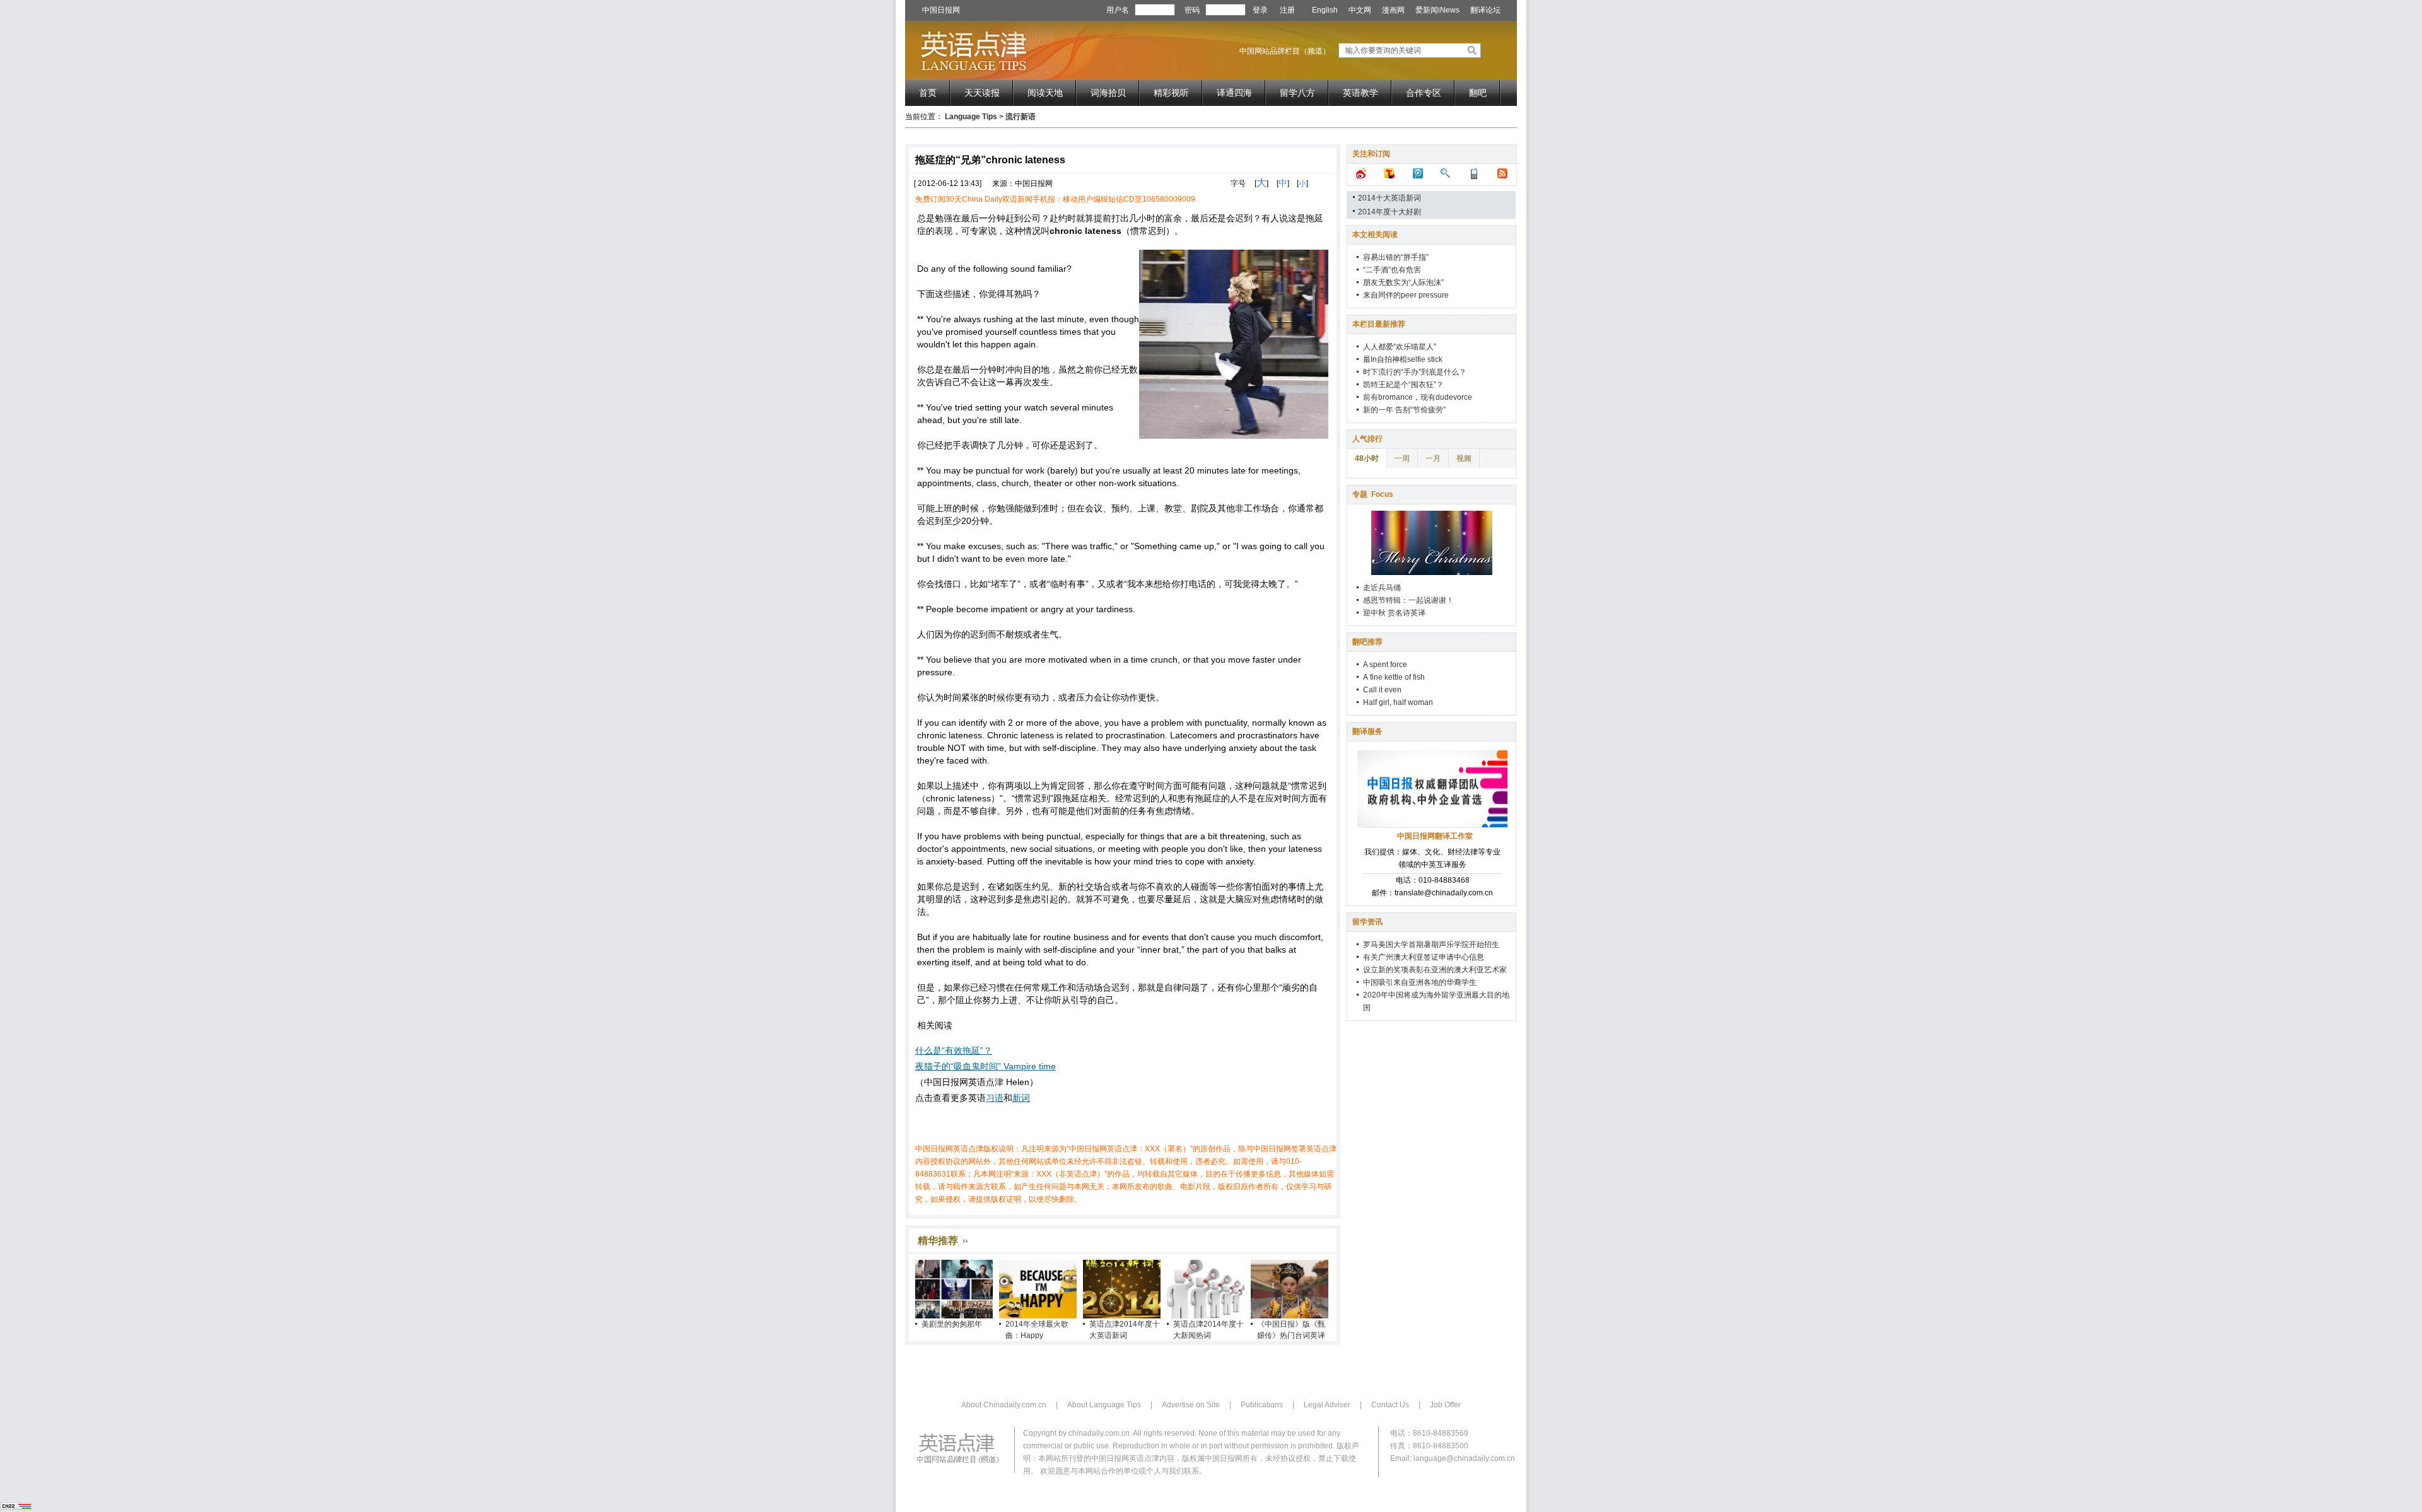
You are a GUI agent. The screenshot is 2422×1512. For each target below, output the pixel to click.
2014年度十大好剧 (1389, 212)
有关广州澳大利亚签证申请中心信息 (1424, 957)
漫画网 (1393, 10)
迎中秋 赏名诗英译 (1394, 613)
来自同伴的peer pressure (1406, 295)
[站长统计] (16, 1508)
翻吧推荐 (1367, 642)
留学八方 (1297, 93)
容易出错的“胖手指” (1396, 257)
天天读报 (982, 93)
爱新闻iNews (1437, 10)
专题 (1373, 494)
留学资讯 (1367, 922)
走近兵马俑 (1382, 588)
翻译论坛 (1485, 10)
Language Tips (971, 117)
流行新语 (1021, 117)
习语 (995, 1098)
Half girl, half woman (1398, 702)
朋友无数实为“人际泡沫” (1403, 282)
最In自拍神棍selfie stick (1403, 359)
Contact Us (1390, 1405)
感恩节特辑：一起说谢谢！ (1408, 600)
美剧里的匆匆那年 (952, 1324)
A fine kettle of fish (1394, 677)
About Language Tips (1104, 1405)
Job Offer (1445, 1405)
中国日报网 (941, 10)
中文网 (1360, 10)
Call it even (1382, 690)
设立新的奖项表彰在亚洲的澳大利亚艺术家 (1435, 970)
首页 (928, 93)
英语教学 (1360, 93)
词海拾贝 (1108, 93)
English (1325, 10)
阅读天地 (1045, 93)
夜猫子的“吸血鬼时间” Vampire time (986, 1066)
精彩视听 (1171, 93)
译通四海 (1234, 93)
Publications (1262, 1405)
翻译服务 (1367, 731)
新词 (1021, 1098)
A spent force (1385, 665)
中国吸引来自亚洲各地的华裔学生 (1420, 982)
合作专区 (1424, 93)
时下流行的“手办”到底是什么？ (1415, 372)
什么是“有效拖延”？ (954, 1050)
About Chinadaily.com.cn (1004, 1405)
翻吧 (1478, 93)
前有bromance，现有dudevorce (1418, 397)
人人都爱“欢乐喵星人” (1400, 347)
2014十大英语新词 (1389, 198)
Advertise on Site (1191, 1405)
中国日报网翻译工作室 (1435, 836)
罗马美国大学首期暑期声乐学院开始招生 (1431, 945)
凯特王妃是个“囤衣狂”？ (1403, 385)
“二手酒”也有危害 (1392, 270)
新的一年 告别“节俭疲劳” (1404, 410)
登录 (1260, 10)
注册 (1287, 10)
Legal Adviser (1327, 1405)
